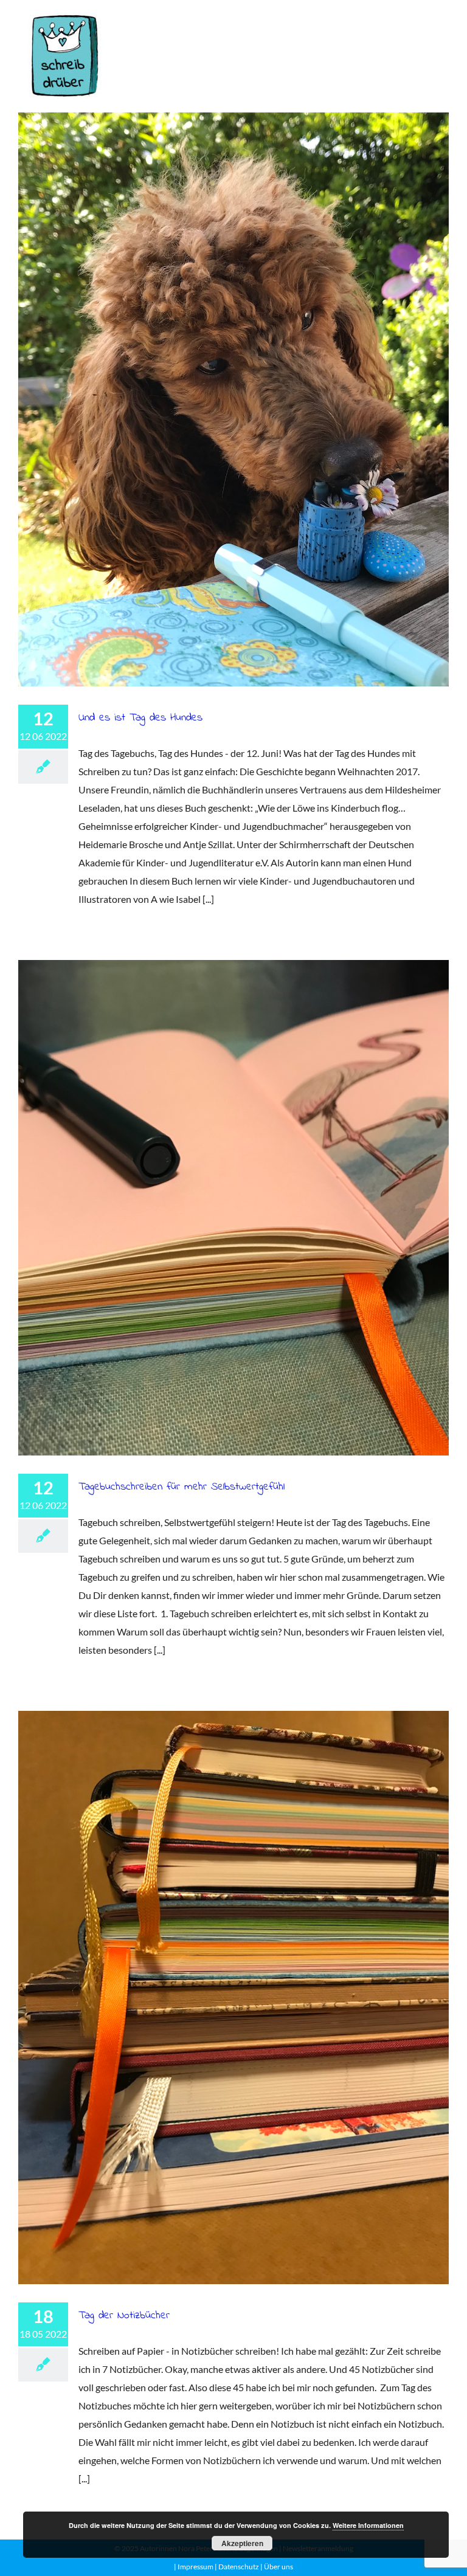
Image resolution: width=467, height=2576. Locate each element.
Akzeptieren (242, 2543)
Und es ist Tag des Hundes (233, 399)
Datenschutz (238, 2567)
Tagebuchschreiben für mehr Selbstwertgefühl (233, 1208)
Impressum (195, 2567)
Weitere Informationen (368, 2525)
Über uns (278, 2567)
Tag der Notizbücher (233, 1998)
